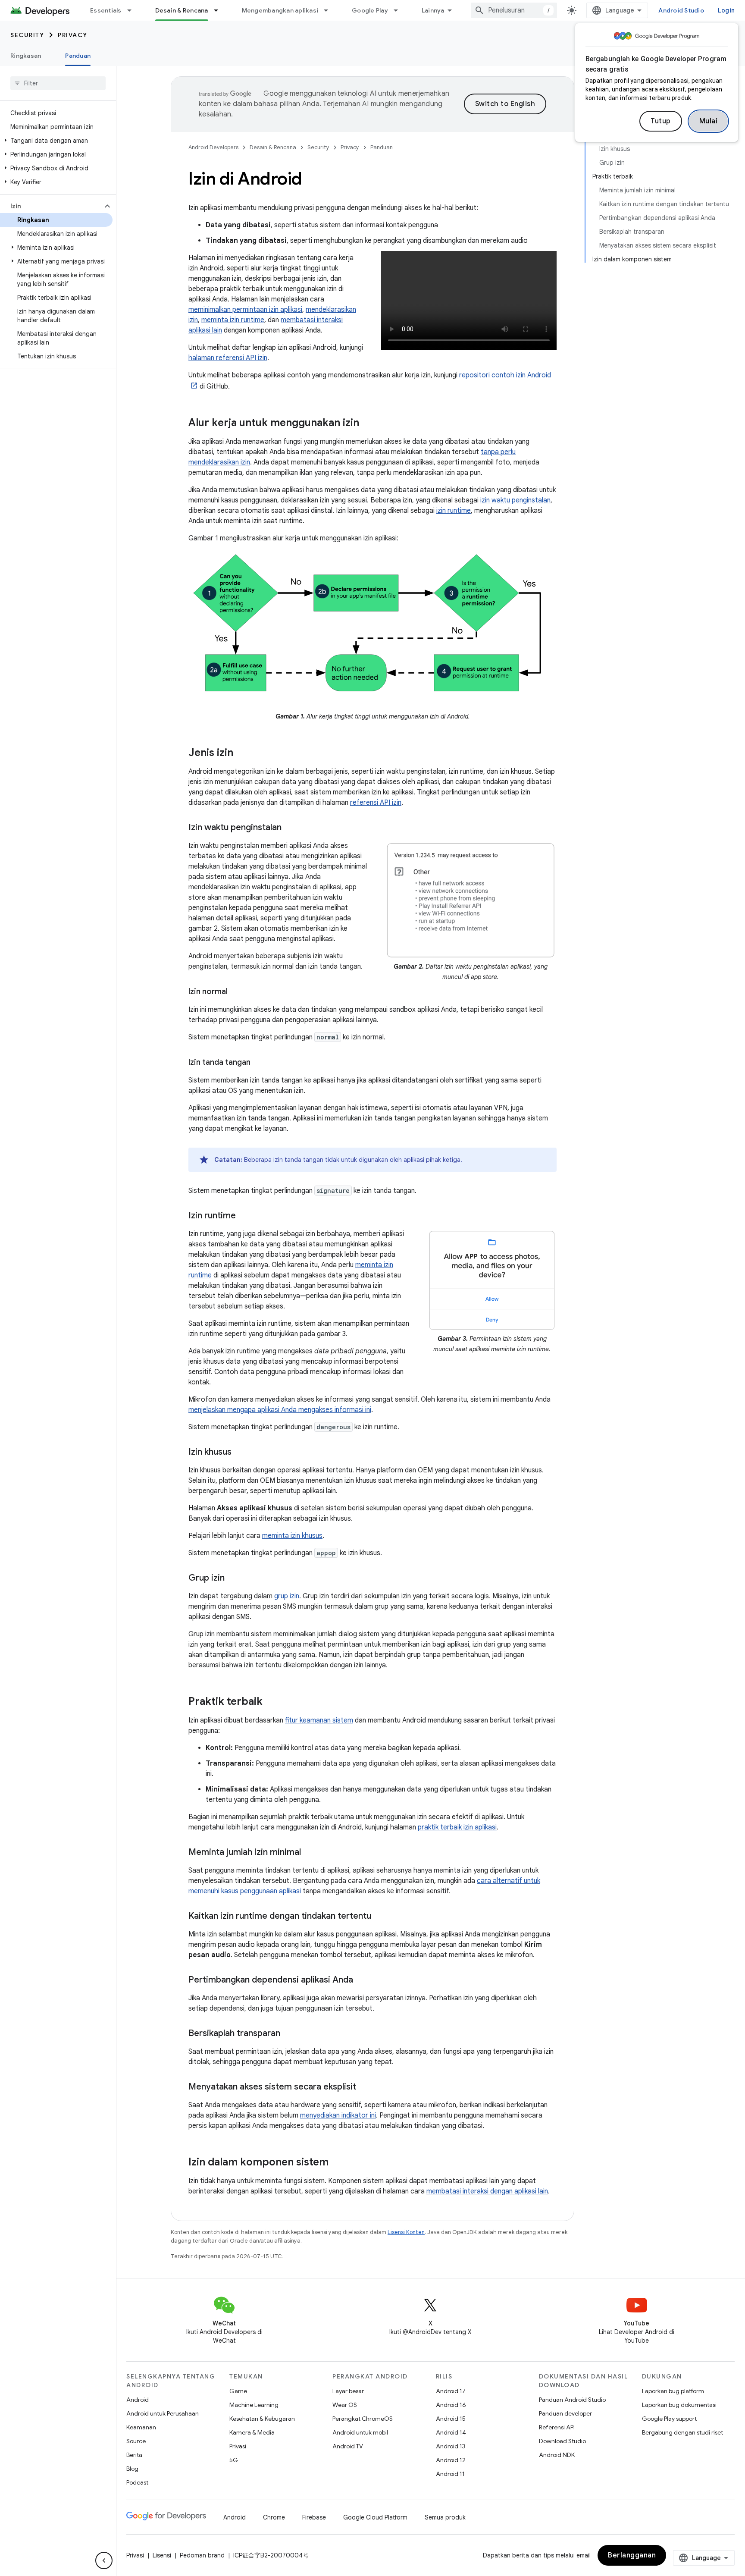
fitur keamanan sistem (319, 1720)
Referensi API (557, 2427)
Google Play (370, 10)
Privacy (73, 35)
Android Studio (681, 10)
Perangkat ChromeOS (363, 2419)
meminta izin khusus (292, 1536)
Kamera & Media (252, 2432)
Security (27, 35)
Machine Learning (254, 2405)
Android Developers (213, 147)
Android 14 (451, 2432)
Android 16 (451, 2405)
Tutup (661, 121)
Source (136, 2441)
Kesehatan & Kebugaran (262, 2419)
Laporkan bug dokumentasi (679, 2405)
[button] (56, 141)
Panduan (78, 56)
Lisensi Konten (406, 2232)
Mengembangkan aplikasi (280, 10)
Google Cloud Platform (375, 2517)
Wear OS (345, 2405)
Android (138, 2400)
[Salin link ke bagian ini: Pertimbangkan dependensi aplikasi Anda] (362, 1980)
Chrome (274, 2517)
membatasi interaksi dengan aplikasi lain (487, 2191)
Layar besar (348, 2391)
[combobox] (514, 10)
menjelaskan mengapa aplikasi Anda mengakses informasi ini (280, 1410)
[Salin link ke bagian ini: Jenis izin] (242, 753)
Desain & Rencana (182, 10)
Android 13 (451, 2446)
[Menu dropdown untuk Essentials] (133, 10)
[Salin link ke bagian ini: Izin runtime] (244, 1216)
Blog (132, 2469)
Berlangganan (632, 2555)
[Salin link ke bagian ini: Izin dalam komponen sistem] (337, 2163)
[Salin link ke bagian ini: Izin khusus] (240, 1453)
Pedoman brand (202, 2555)
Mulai (709, 121)
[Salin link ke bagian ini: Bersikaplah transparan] (289, 2034)
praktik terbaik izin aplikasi (457, 1827)
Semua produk (445, 2517)
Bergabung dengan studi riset (682, 2432)
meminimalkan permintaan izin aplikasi (245, 310)
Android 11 (450, 2474)
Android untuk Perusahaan (163, 2413)
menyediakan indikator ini (338, 2115)
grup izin (287, 1596)
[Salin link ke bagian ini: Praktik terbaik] (271, 1702)
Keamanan (141, 2427)
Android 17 (451, 2391)
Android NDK (557, 2455)
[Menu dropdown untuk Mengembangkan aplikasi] (330, 10)
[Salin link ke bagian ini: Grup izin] (233, 1578)
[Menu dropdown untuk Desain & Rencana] (220, 10)
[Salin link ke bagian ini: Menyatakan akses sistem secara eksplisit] (365, 2087)
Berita (134, 2455)
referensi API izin (376, 803)
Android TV (348, 2446)
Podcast (137, 2482)
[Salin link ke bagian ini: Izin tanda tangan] (259, 1063)
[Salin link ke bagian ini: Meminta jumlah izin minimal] (310, 1853)
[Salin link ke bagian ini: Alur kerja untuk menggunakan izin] (368, 424)
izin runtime (454, 511)
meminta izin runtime (233, 320)
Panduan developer (565, 2413)
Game (238, 2391)
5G (234, 2460)
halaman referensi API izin (228, 358)
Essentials (106, 10)
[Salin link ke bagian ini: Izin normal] (236, 992)
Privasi (238, 2446)
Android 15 (451, 2419)
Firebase (314, 2517)
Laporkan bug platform (673, 2391)
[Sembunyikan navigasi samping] (104, 2560)
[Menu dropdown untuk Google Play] (400, 10)
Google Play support (669, 2419)
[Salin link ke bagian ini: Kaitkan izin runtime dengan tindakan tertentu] (380, 1917)
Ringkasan (26, 56)
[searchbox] (58, 83)
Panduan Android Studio (572, 2400)
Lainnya (433, 10)
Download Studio (562, 2441)
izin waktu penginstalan (515, 500)
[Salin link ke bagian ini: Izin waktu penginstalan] (290, 828)
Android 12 (451, 2460)
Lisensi (162, 2555)
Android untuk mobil (360, 2432)
